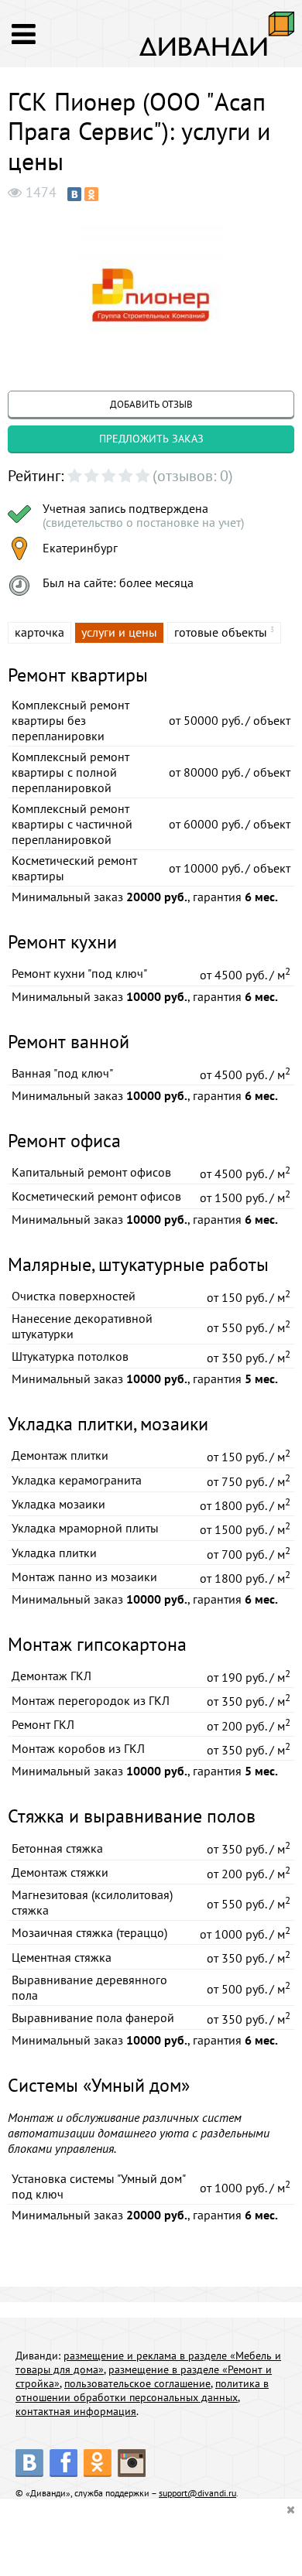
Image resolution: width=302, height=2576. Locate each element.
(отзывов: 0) (193, 476)
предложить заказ (151, 439)
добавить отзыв (151, 404)
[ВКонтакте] (74, 194)
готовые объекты (221, 632)
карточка (39, 632)
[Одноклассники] (91, 194)
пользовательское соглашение (137, 2383)
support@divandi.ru (197, 2493)
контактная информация (76, 2411)
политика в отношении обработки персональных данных (142, 2390)
